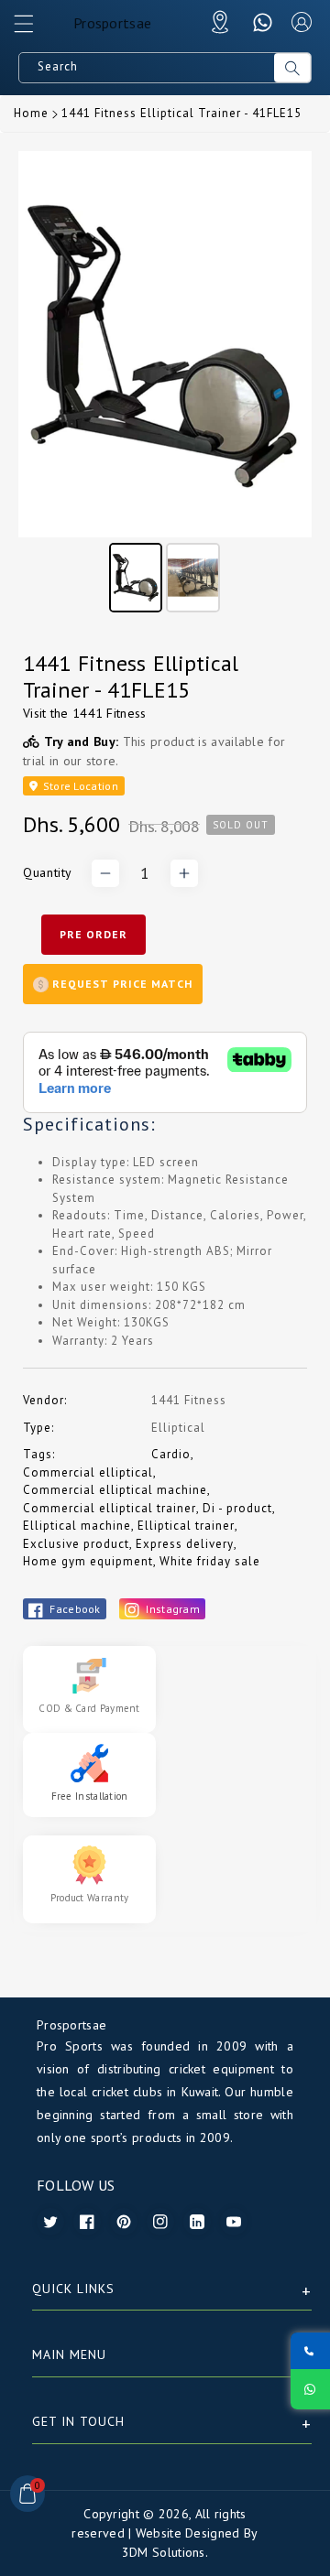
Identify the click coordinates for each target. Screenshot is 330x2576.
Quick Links (73, 2289)
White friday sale (210, 1561)
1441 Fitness (110, 713)
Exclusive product (76, 1544)
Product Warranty (90, 1898)
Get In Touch (78, 2421)
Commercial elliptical (88, 1472)
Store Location (79, 786)
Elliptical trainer (186, 1526)
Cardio (171, 1454)
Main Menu (69, 2354)
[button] (32, 28)
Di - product (237, 1508)
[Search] (292, 68)
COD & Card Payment (89, 1708)
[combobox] (147, 68)
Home (31, 113)
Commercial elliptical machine (115, 1490)
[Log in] (302, 22)
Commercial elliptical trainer (110, 1508)
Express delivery (185, 1544)
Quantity (48, 872)
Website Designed (188, 2533)
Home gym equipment (88, 1561)
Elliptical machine (77, 1526)
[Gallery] (165, 385)
